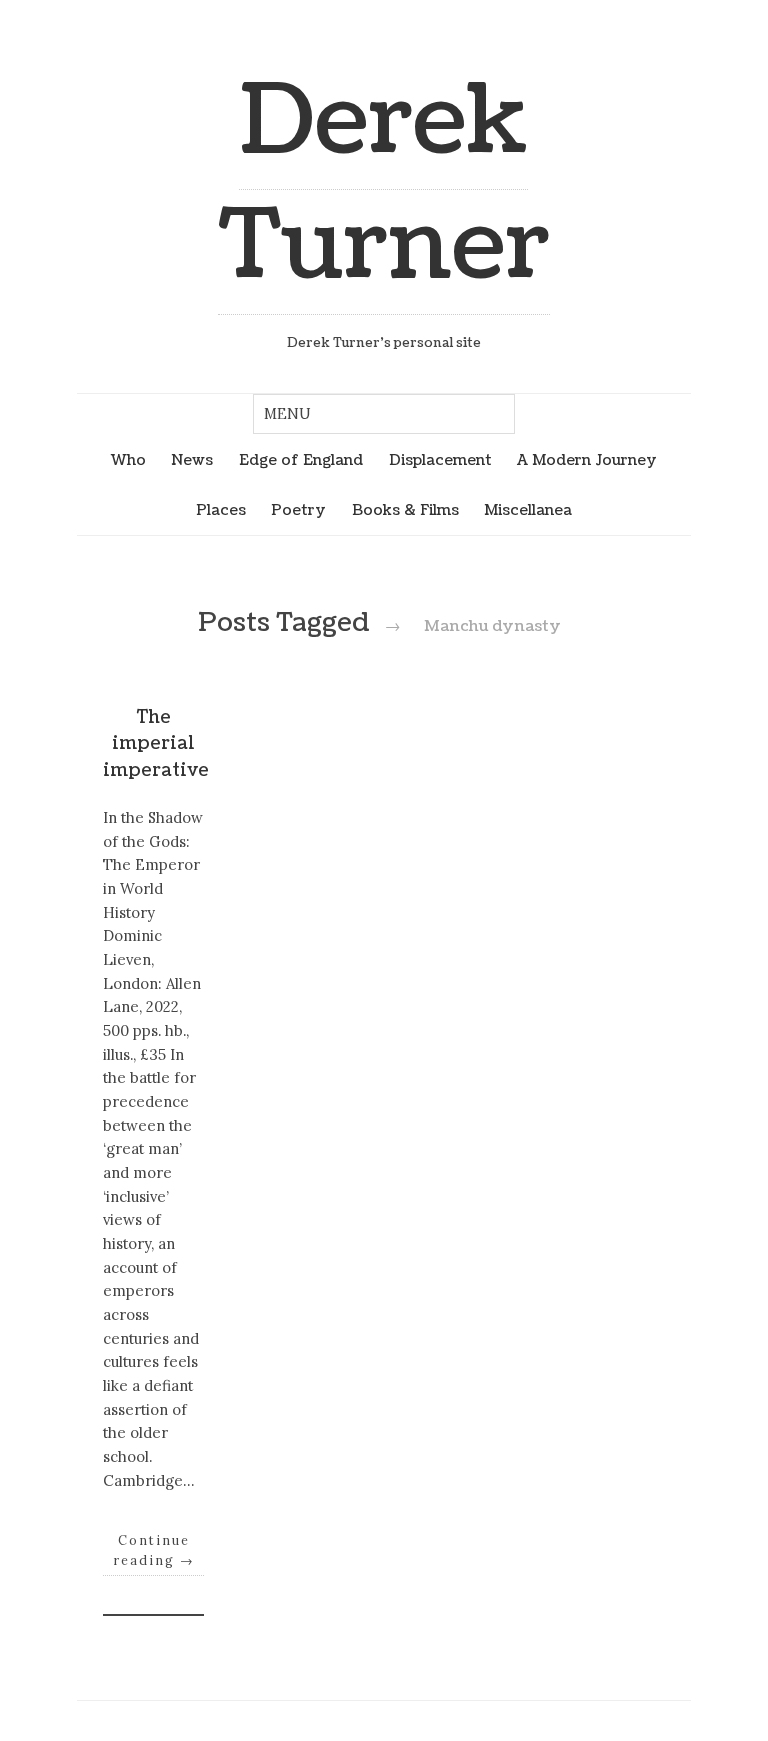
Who (128, 460)
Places (221, 510)
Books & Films (405, 510)
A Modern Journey (587, 460)
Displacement (440, 460)
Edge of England (301, 460)
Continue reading (154, 1550)
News (192, 460)
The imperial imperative (156, 744)
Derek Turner (384, 184)
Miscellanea (528, 510)
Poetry (298, 510)
